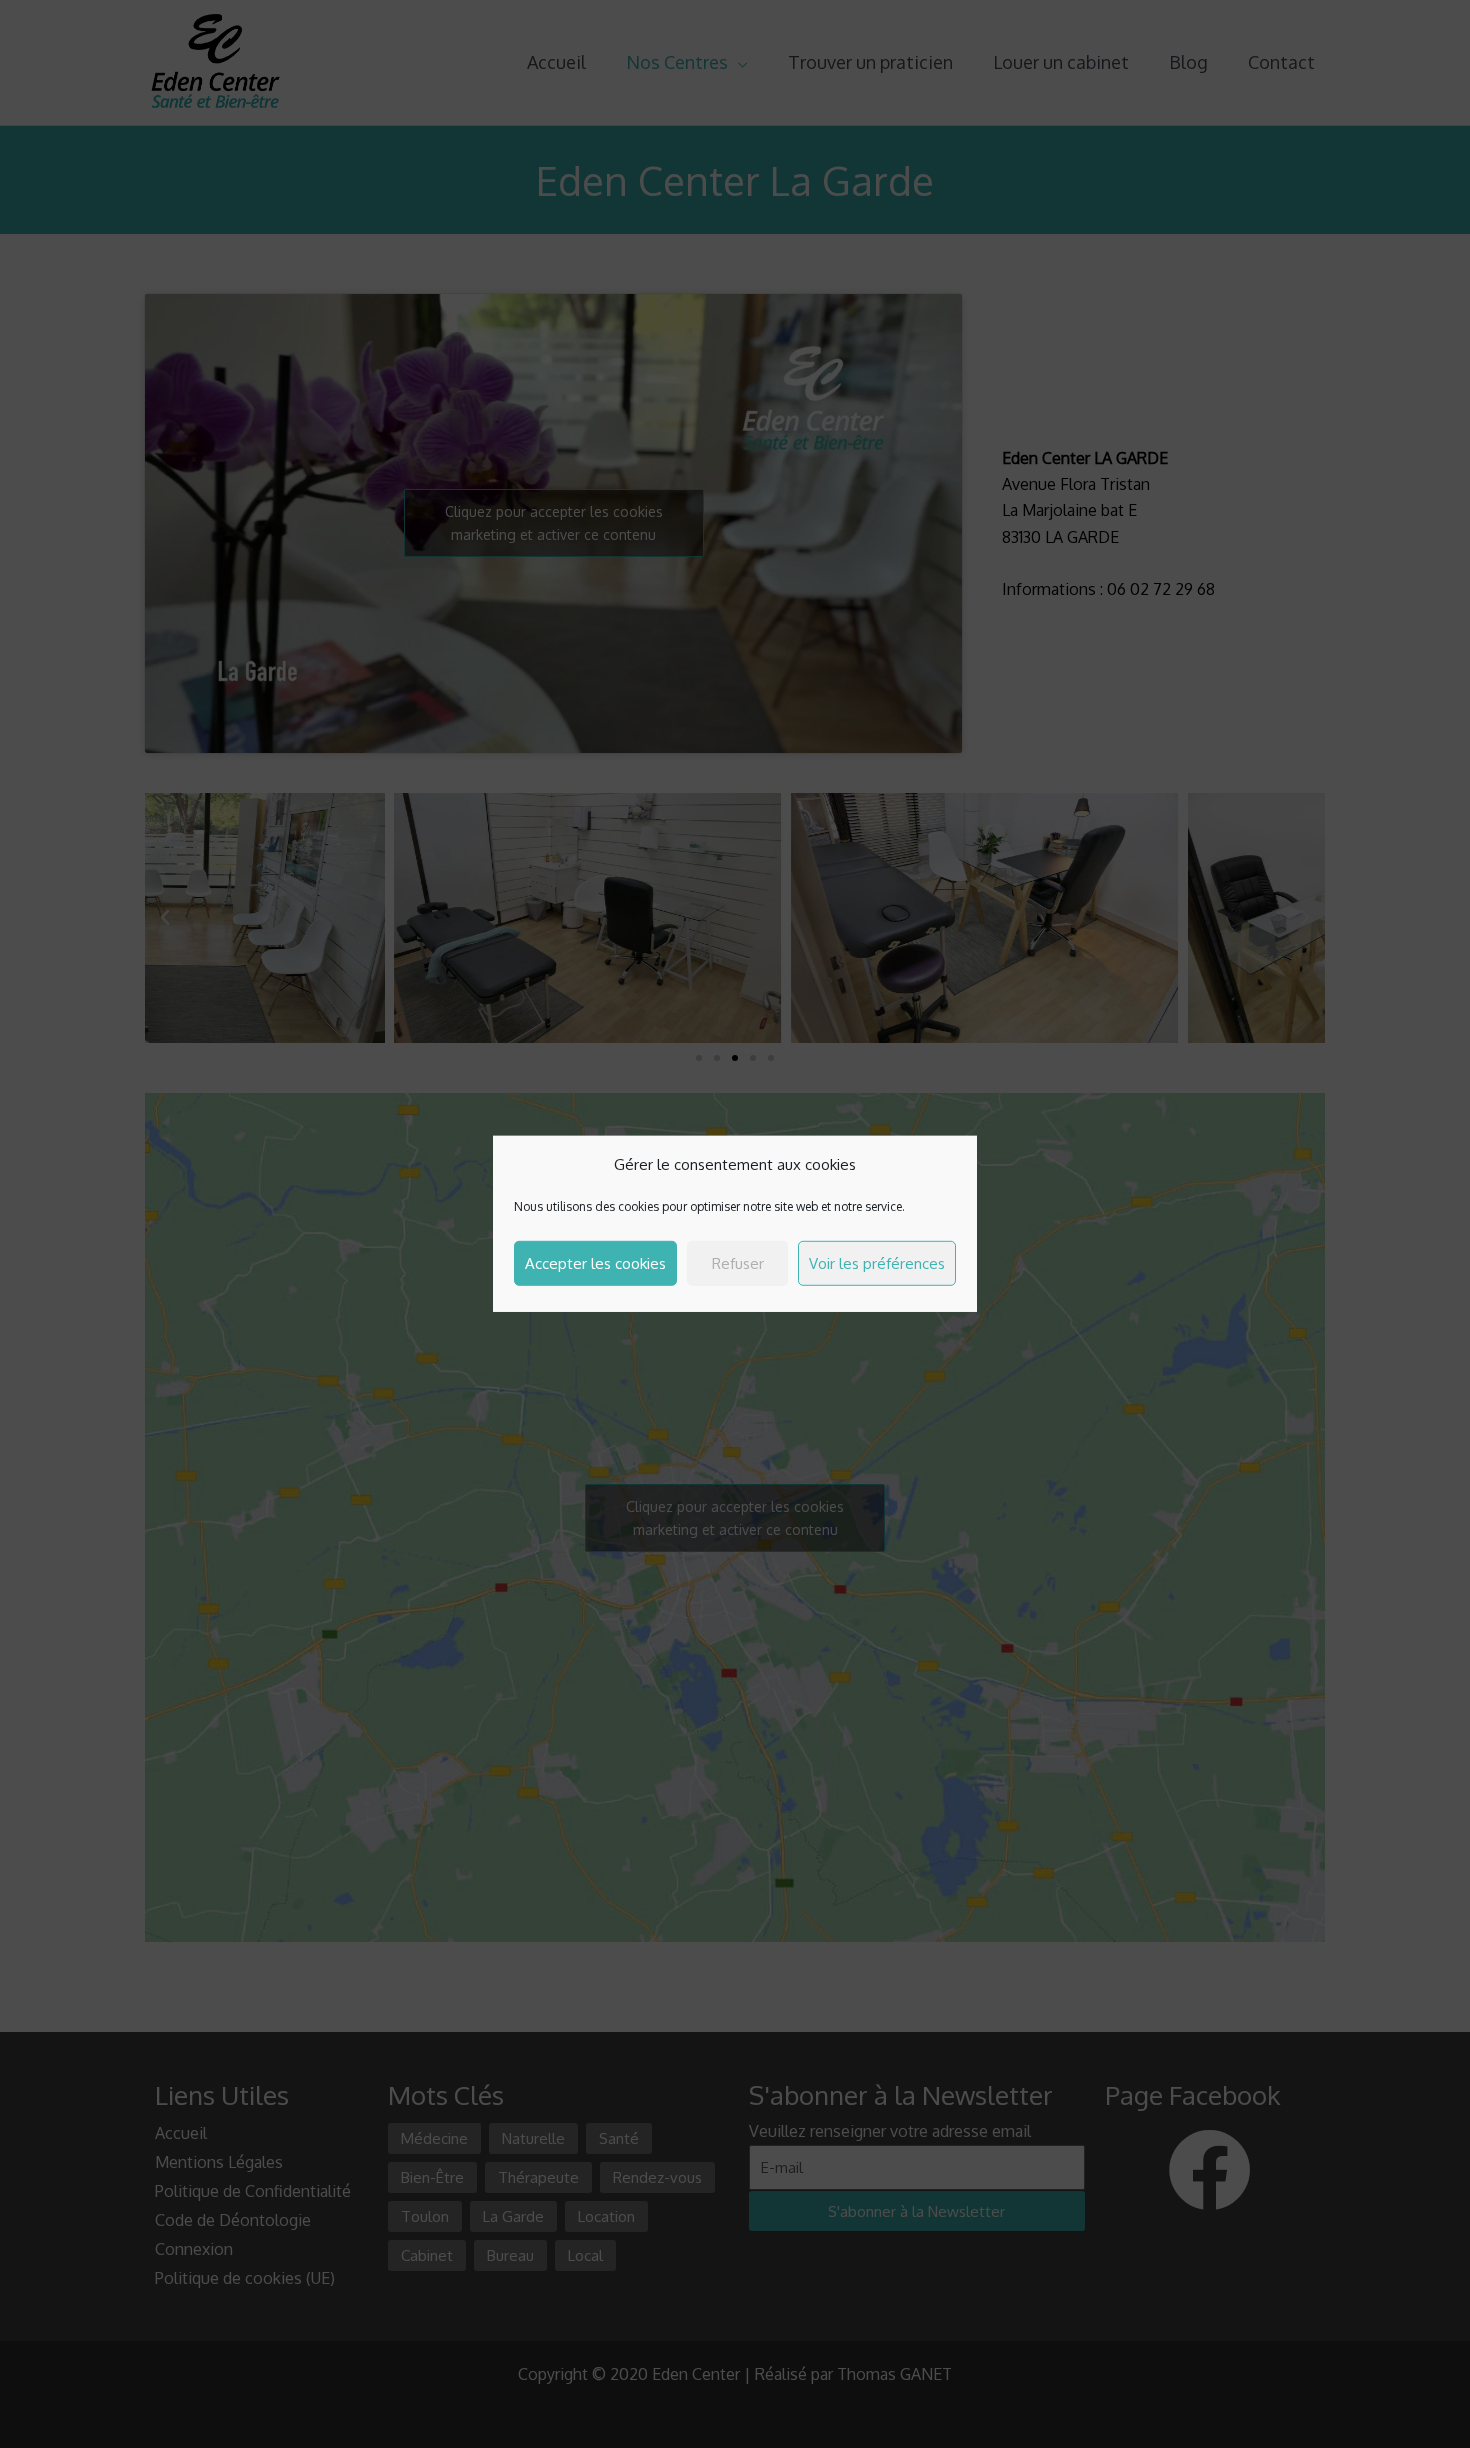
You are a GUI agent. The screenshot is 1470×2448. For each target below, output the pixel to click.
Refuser (738, 1263)
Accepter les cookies (595, 1263)
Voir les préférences (877, 1263)
